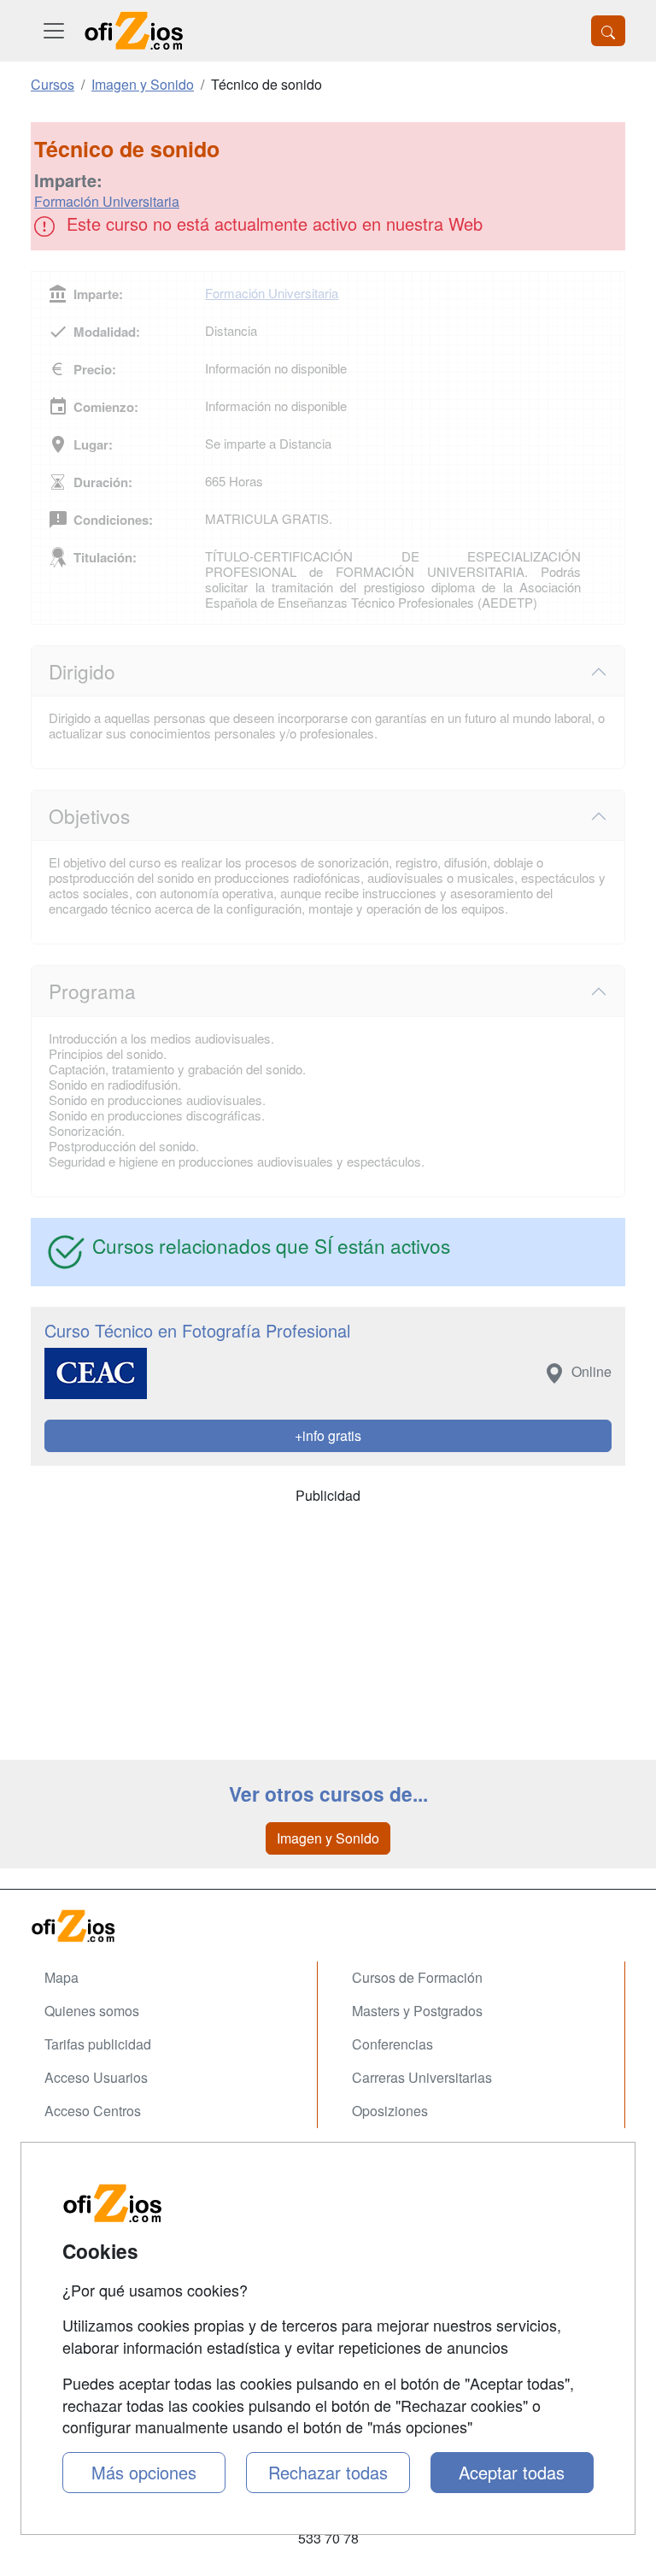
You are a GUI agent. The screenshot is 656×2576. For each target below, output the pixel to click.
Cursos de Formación (417, 1977)
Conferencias (392, 2044)
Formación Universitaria (107, 201)
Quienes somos (92, 2011)
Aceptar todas (512, 2472)
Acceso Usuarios (96, 2077)
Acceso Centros (93, 2111)
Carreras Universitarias (422, 2077)
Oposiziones (390, 2111)
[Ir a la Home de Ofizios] (328, 1926)
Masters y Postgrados (417, 2011)
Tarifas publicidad (98, 2044)
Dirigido (82, 671)
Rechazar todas (328, 2472)
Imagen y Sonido (328, 1838)
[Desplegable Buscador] (608, 31)
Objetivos (89, 815)
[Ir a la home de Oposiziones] (134, 31)
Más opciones (144, 2472)
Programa (92, 991)
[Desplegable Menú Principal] (54, 31)
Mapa (61, 1977)
